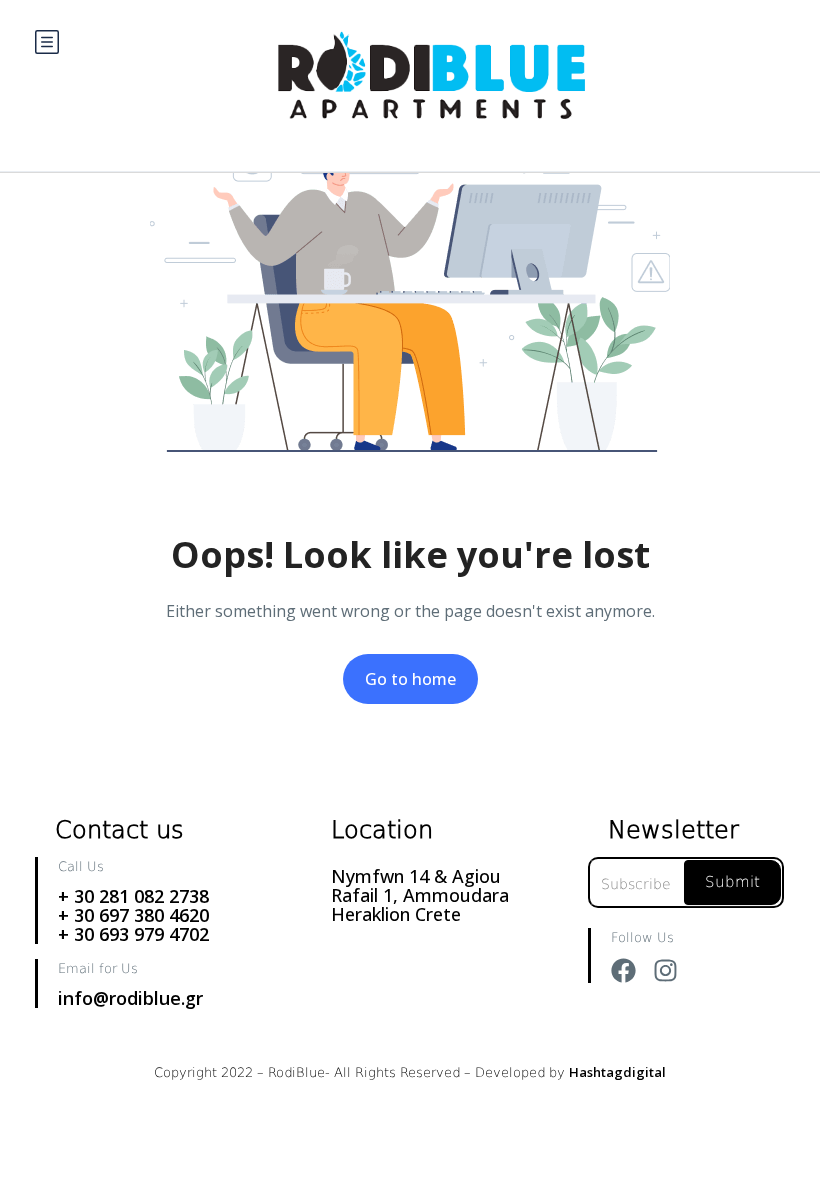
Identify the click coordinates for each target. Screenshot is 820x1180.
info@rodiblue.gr (130, 998)
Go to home (410, 679)
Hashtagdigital (617, 1072)
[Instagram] (665, 970)
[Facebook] (623, 970)
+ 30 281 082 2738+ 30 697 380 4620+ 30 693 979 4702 (133, 915)
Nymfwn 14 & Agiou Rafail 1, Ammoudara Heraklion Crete (420, 895)
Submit (732, 882)
